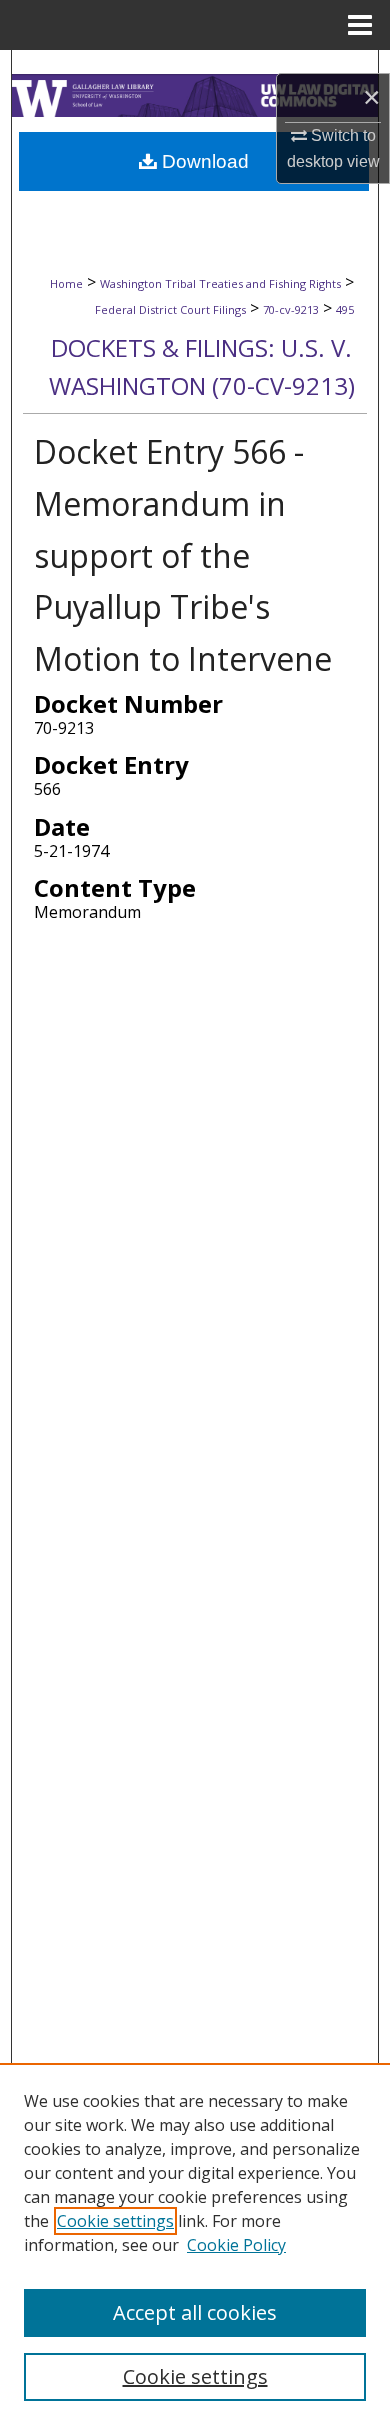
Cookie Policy (236, 2245)
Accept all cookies (195, 2312)
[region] (195, 2244)
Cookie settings (115, 2221)
